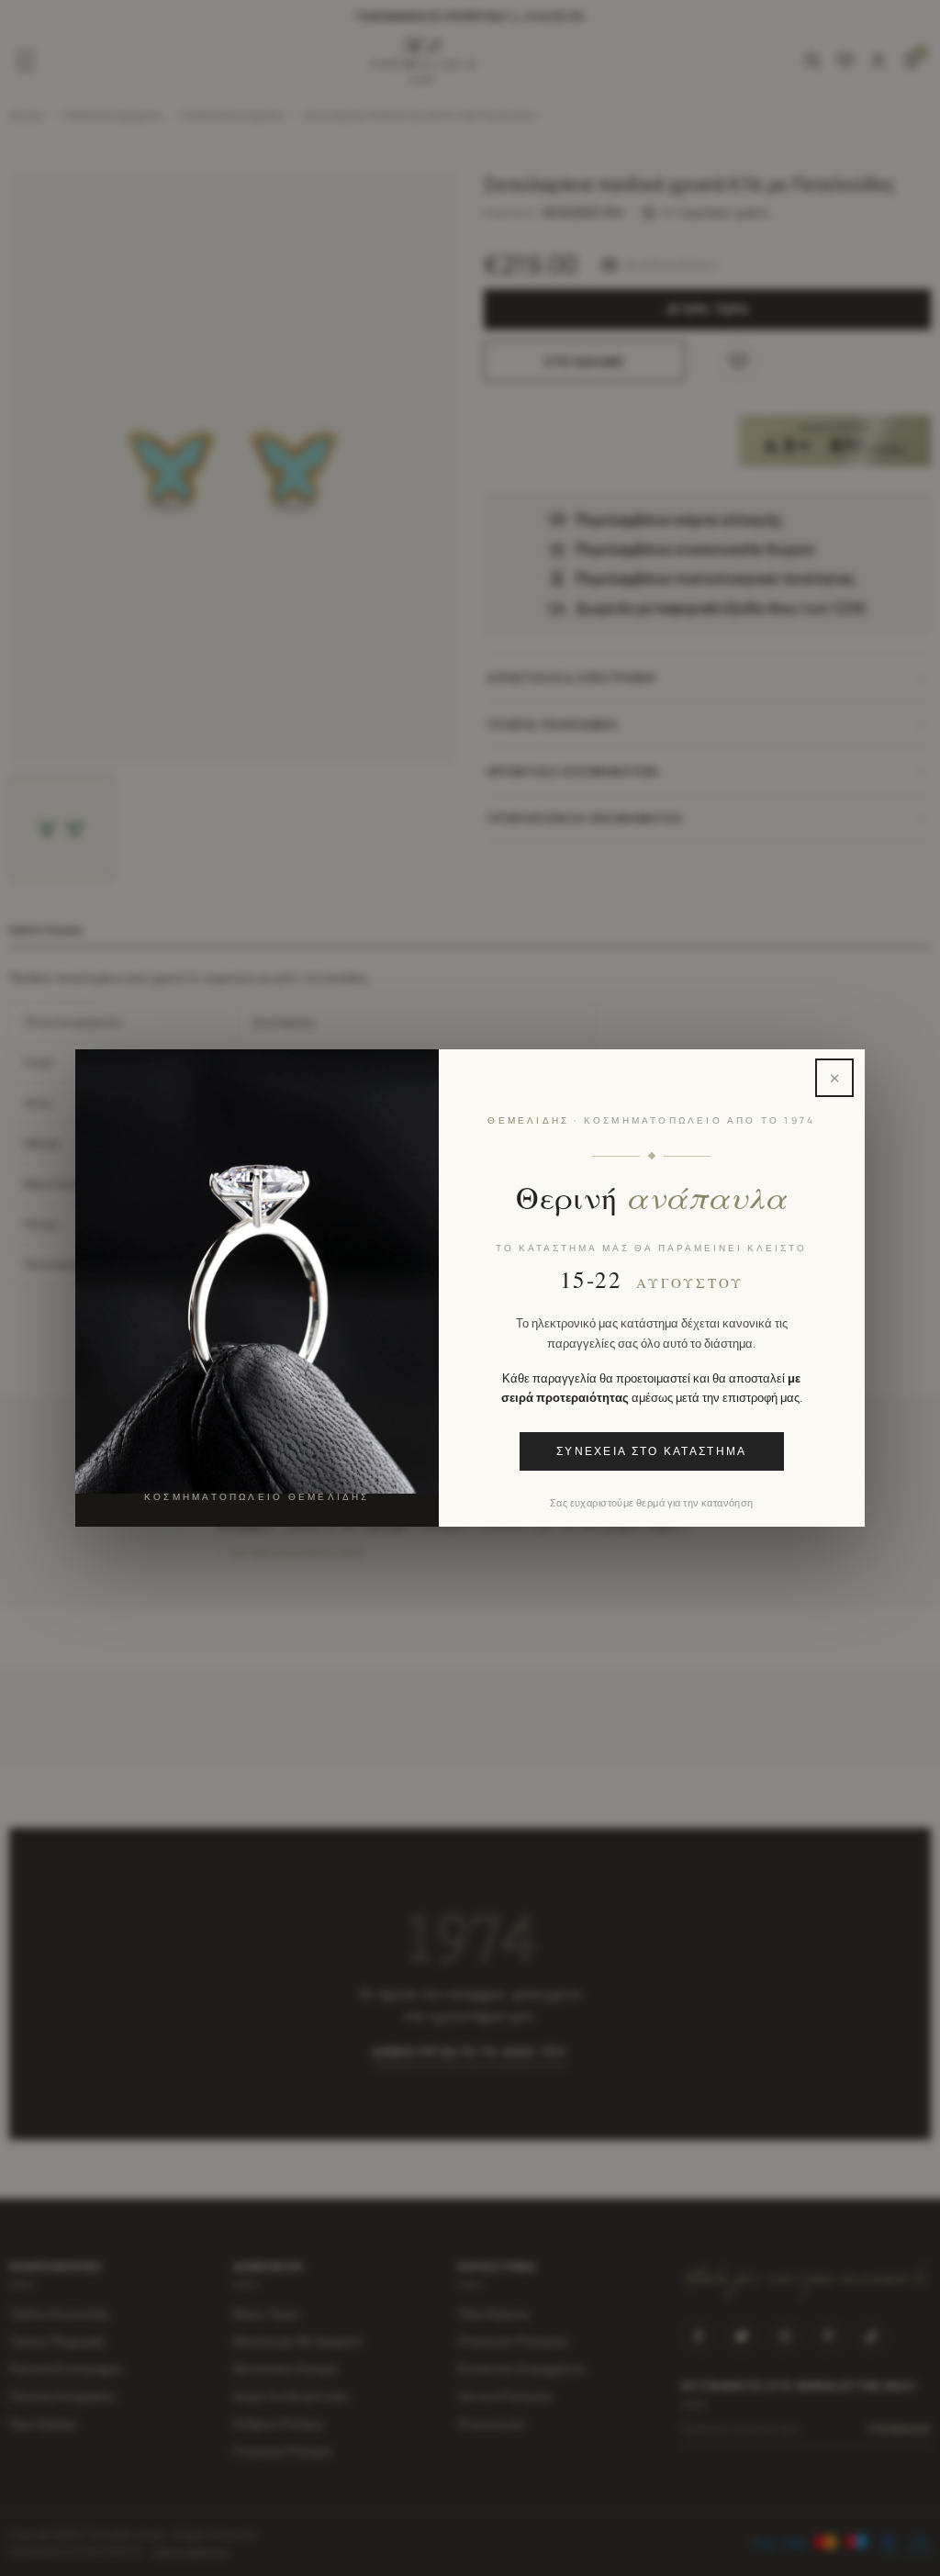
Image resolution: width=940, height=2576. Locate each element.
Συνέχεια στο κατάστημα (652, 1451)
